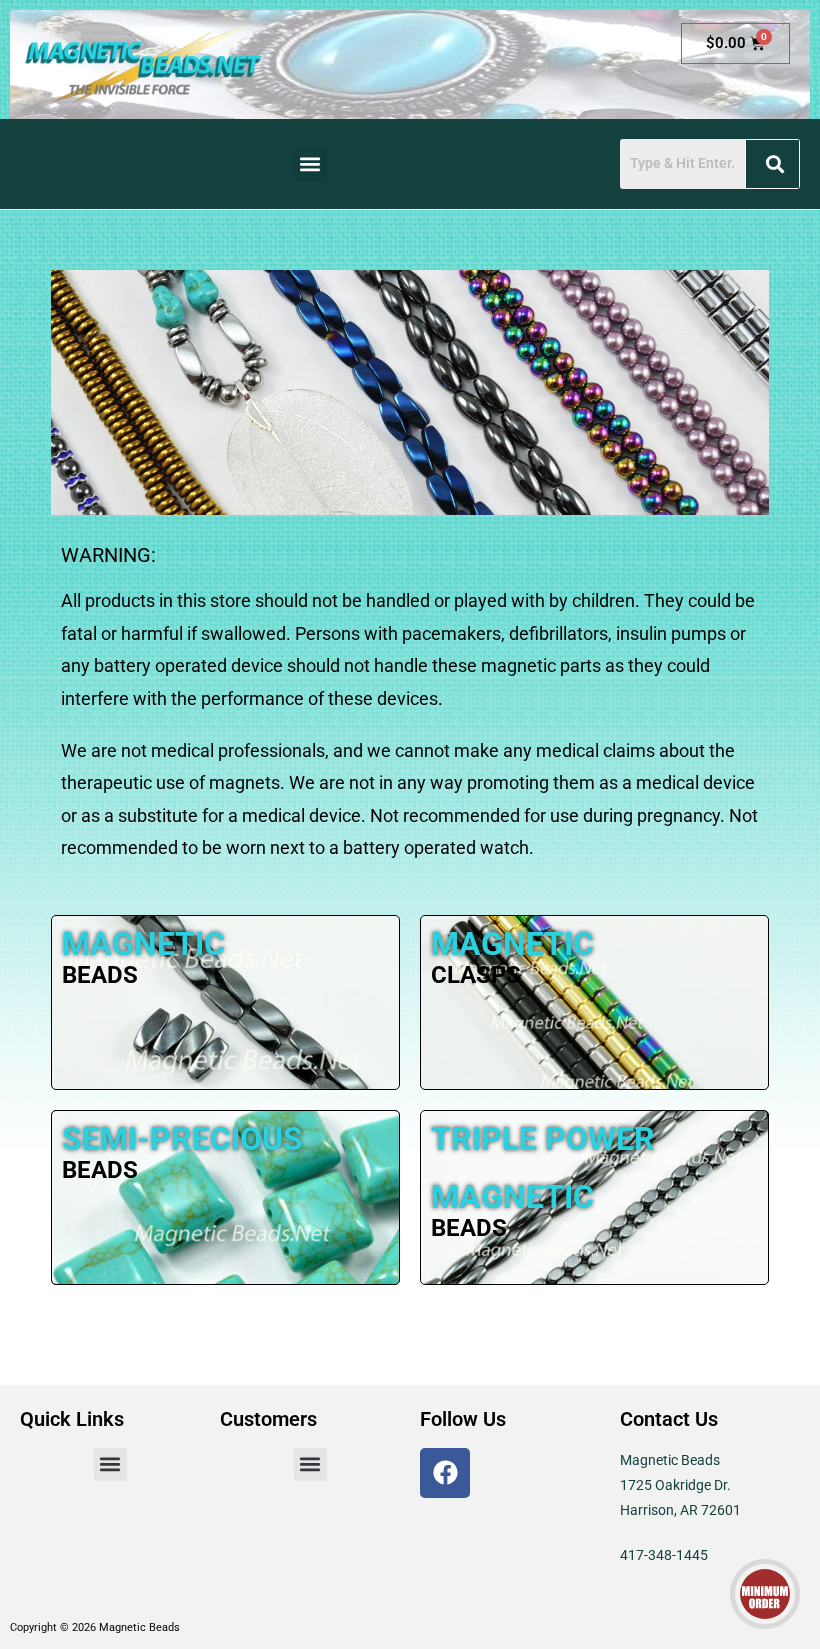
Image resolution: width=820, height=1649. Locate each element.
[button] (310, 164)
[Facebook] (445, 1473)
